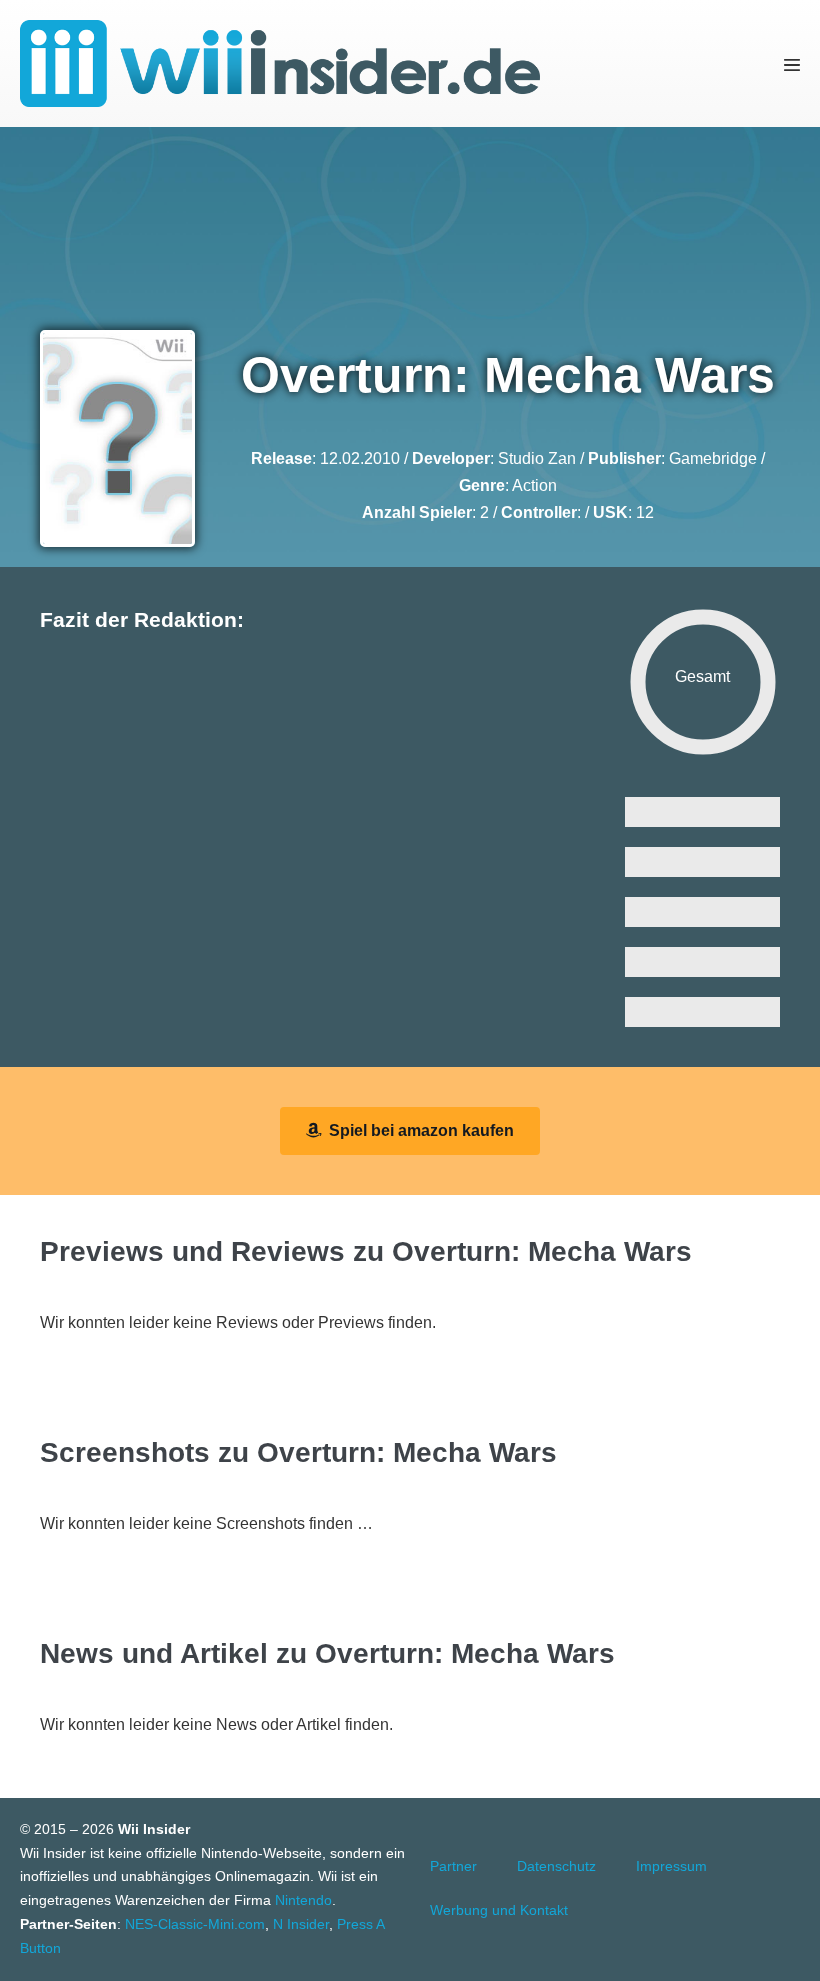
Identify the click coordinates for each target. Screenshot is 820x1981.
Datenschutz (556, 1866)
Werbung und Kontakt (499, 1910)
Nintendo (303, 1900)
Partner (453, 1866)
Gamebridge (713, 458)
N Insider (301, 1924)
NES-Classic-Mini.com (195, 1924)
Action (534, 485)
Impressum (671, 1866)
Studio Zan (537, 458)
